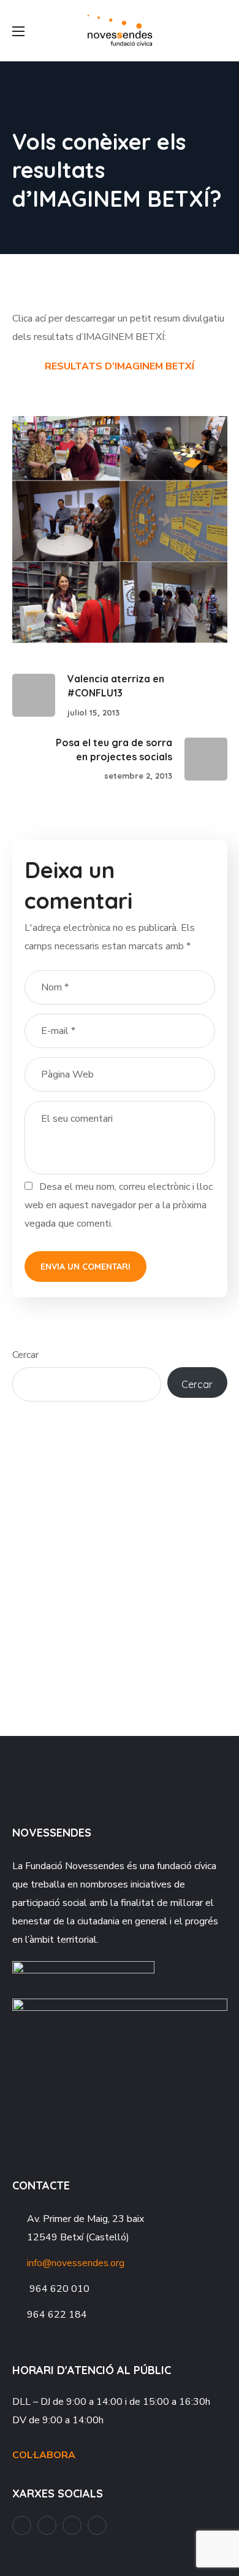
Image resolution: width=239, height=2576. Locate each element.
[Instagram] (72, 2525)
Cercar (25, 1355)
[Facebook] (22, 2525)
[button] (222, 31)
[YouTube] (47, 2525)
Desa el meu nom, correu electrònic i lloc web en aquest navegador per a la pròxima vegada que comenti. (119, 1205)
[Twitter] (97, 2525)
